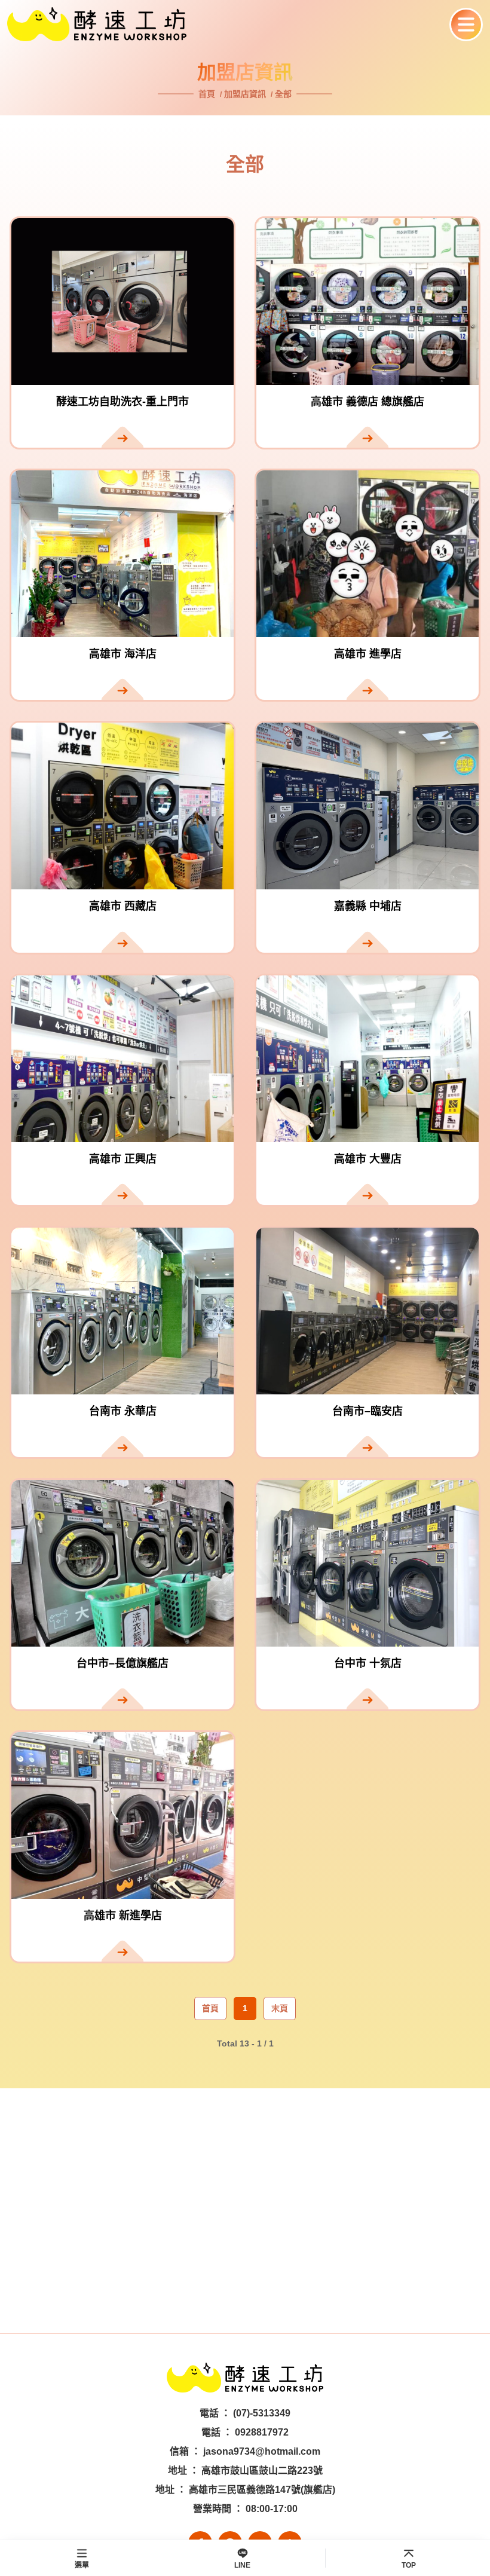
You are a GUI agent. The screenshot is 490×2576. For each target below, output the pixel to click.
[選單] (466, 25)
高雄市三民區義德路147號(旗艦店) (262, 2490)
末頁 (280, 2008)
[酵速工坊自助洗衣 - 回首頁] (224, 24)
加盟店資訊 (245, 94)
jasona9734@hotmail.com (262, 2451)
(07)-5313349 (262, 2413)
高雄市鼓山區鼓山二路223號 (262, 2471)
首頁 (208, 94)
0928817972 (262, 2432)
